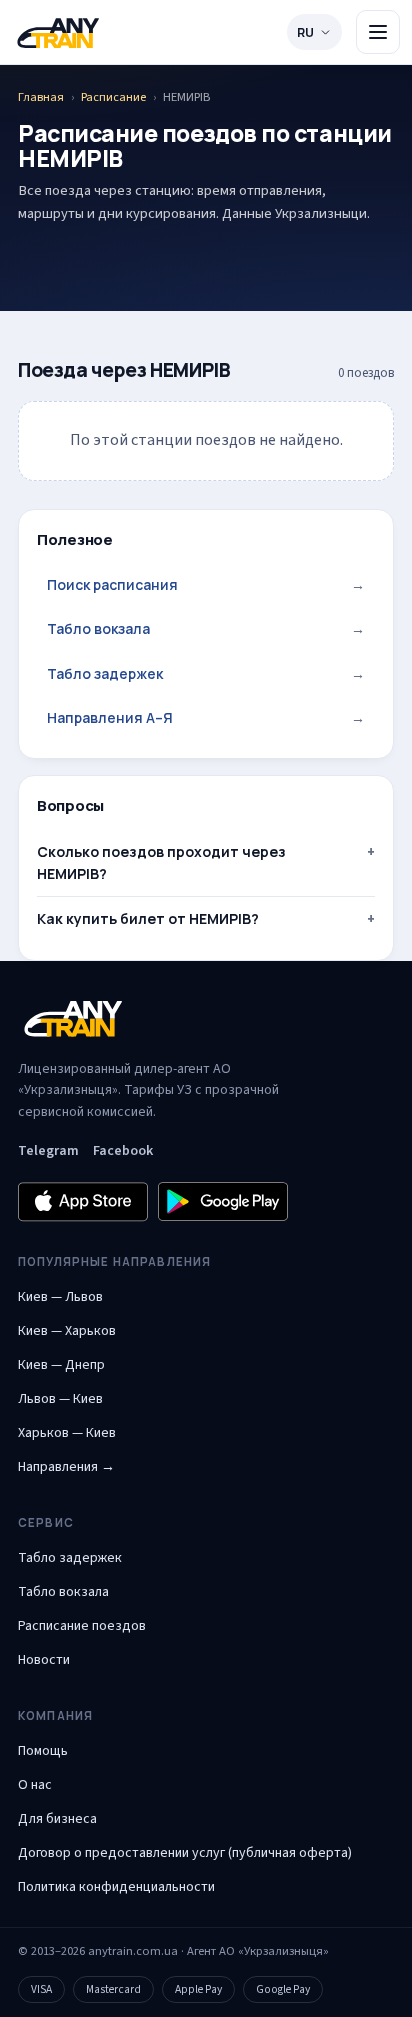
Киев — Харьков (67, 1331)
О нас (35, 1785)
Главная (41, 97)
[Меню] (378, 32)
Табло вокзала (206, 628)
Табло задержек (206, 673)
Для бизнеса (57, 1819)
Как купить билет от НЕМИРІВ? (148, 918)
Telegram (48, 1151)
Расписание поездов (82, 1626)
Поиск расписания (206, 584)
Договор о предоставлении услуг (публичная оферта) (185, 1853)
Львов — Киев (60, 1399)
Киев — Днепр (61, 1365)
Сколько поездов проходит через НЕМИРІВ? (161, 862)
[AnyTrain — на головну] (58, 32)
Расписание (113, 97)
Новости (44, 1660)
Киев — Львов (60, 1297)
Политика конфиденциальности (116, 1887)
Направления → (66, 1467)
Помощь (43, 1751)
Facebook (123, 1151)
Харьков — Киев (67, 1433)
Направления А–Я (206, 717)
